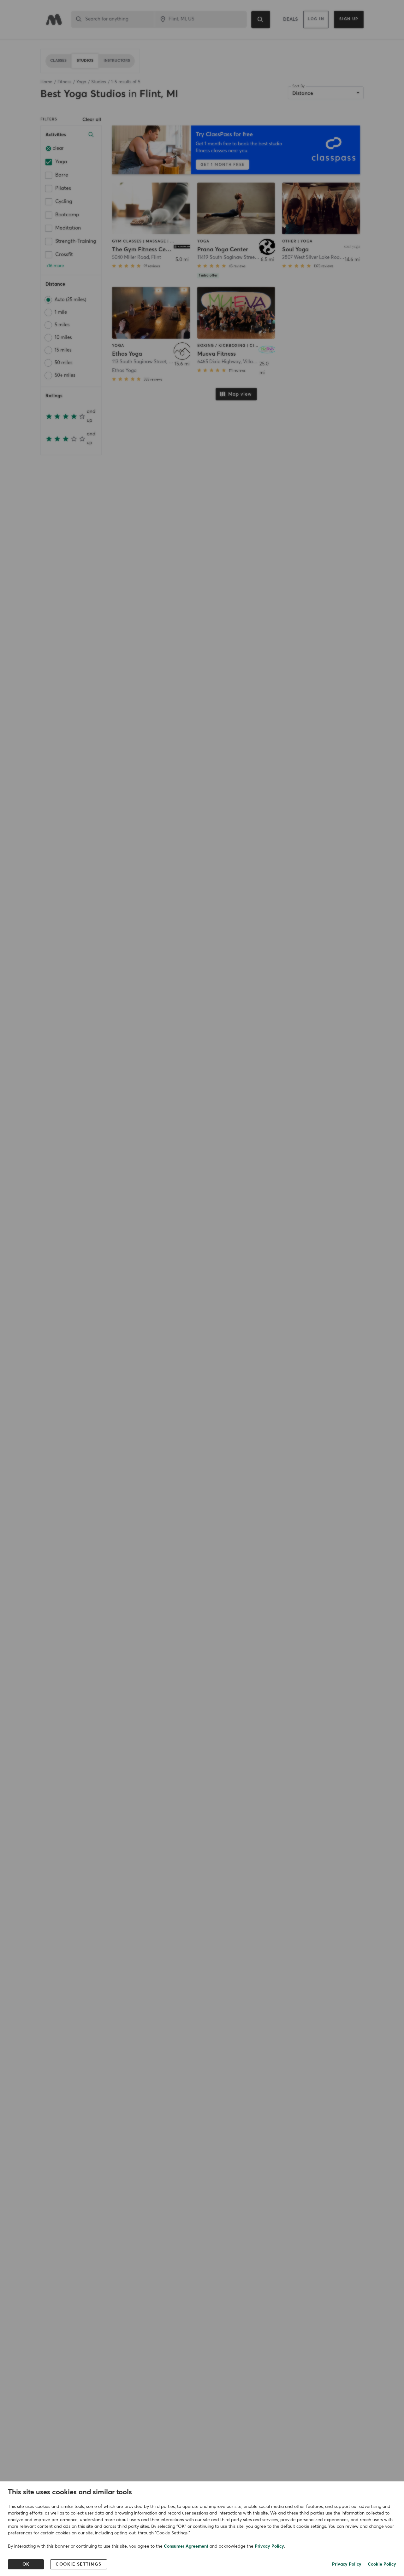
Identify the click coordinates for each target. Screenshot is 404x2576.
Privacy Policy (269, 2546)
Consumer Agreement (186, 2546)
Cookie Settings (79, 2564)
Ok (26, 2564)
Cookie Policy (382, 2564)
